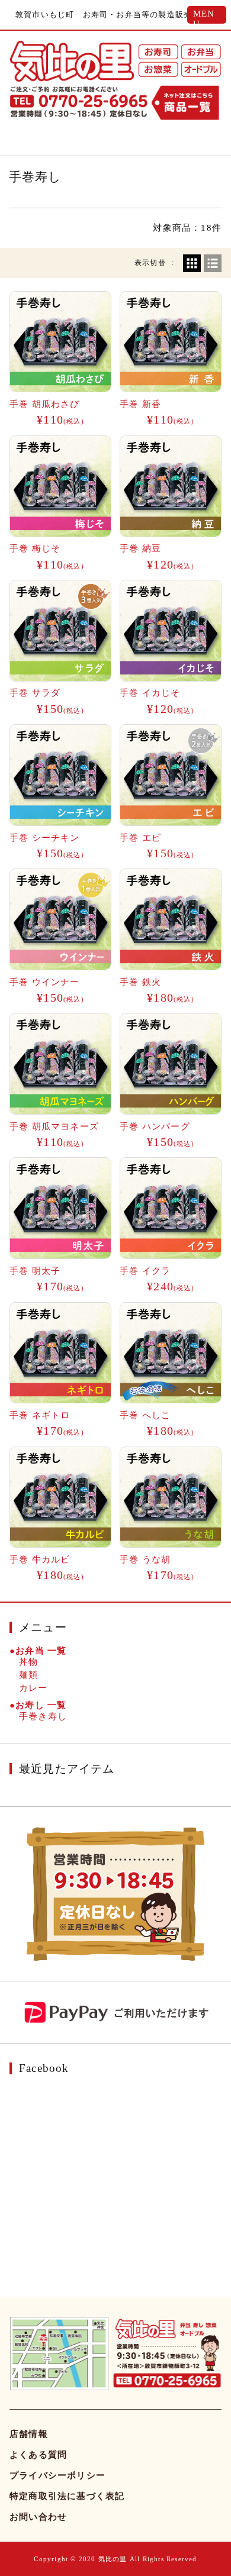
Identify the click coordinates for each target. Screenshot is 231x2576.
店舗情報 (29, 2434)
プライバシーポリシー (57, 2475)
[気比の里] (72, 61)
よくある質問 (38, 2455)
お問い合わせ (38, 2517)
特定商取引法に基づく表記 (67, 2496)
